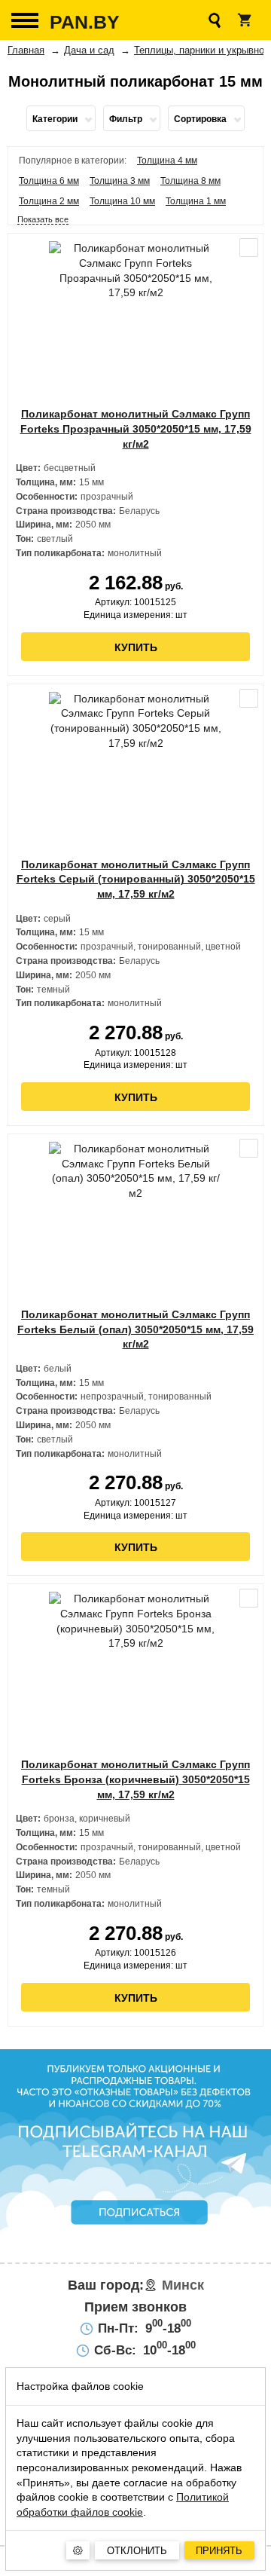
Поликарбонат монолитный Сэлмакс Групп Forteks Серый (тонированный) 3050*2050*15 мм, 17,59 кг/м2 (136, 879)
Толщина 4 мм (167, 161)
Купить (136, 647)
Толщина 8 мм (190, 181)
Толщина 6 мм (49, 181)
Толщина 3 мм (120, 181)
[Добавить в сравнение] (249, 248)
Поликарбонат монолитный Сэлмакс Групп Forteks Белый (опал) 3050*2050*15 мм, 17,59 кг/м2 (135, 1329)
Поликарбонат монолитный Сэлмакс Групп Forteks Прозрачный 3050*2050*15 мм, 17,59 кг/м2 (136, 428)
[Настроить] (78, 2550)
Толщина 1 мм (196, 201)
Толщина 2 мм (49, 201)
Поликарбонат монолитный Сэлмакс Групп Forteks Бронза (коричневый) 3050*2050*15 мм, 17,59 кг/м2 (135, 1779)
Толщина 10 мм (122, 201)
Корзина (245, 20)
